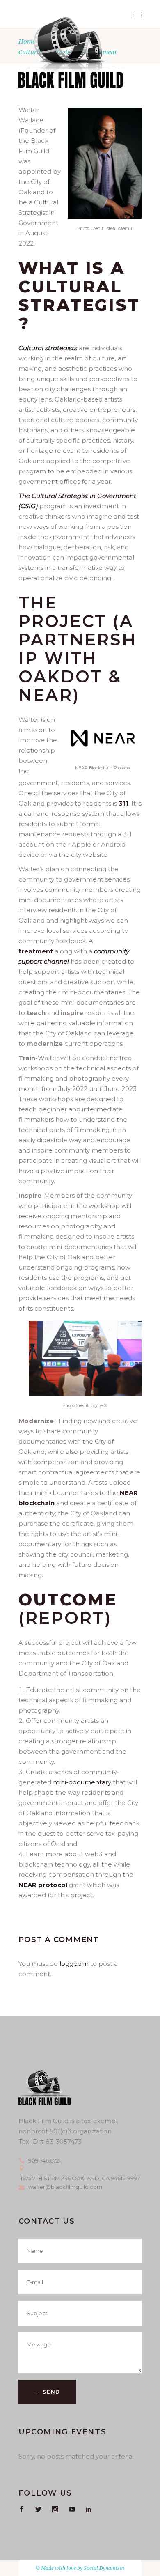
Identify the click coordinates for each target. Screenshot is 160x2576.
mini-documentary (82, 1782)
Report (65, 1618)
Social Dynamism (104, 2568)
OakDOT (63, 676)
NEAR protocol (43, 1885)
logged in (74, 1964)
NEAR (46, 695)
